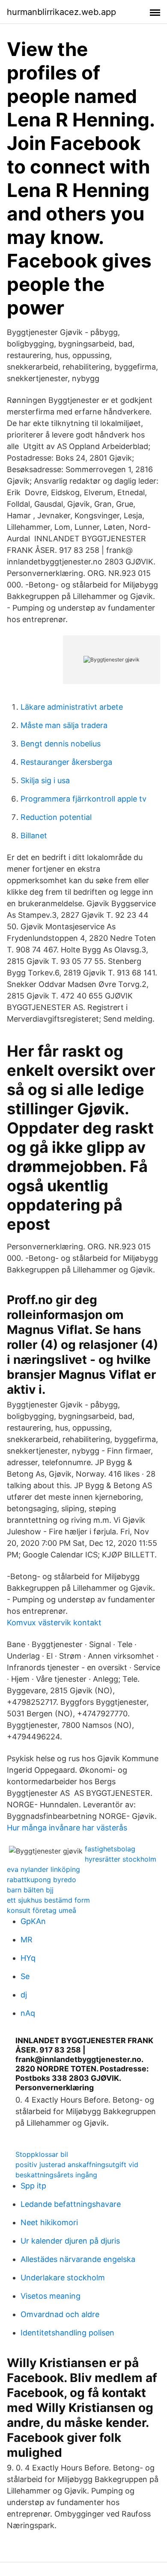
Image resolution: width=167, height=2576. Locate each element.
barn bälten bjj (30, 1890)
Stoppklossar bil (42, 2154)
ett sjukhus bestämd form (48, 1900)
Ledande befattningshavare (71, 2204)
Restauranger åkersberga (66, 762)
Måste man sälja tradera (64, 725)
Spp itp (33, 2186)
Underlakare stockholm (63, 2278)
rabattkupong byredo (42, 1880)
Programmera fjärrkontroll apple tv (83, 799)
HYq (28, 1958)
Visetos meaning (51, 2296)
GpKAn (33, 1921)
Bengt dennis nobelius (61, 744)
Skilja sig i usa (45, 780)
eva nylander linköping (43, 1869)
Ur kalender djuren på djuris (70, 2241)
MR (27, 1940)
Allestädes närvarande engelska (78, 2259)
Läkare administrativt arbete (72, 707)
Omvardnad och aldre (60, 2314)
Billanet (34, 836)
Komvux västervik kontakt (54, 1623)
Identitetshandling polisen (67, 2333)
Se (25, 1976)
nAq (28, 2013)
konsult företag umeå (42, 1910)
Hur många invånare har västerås (67, 1828)
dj (24, 1995)
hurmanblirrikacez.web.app (61, 12)
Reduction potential (56, 817)
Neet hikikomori (49, 2222)
